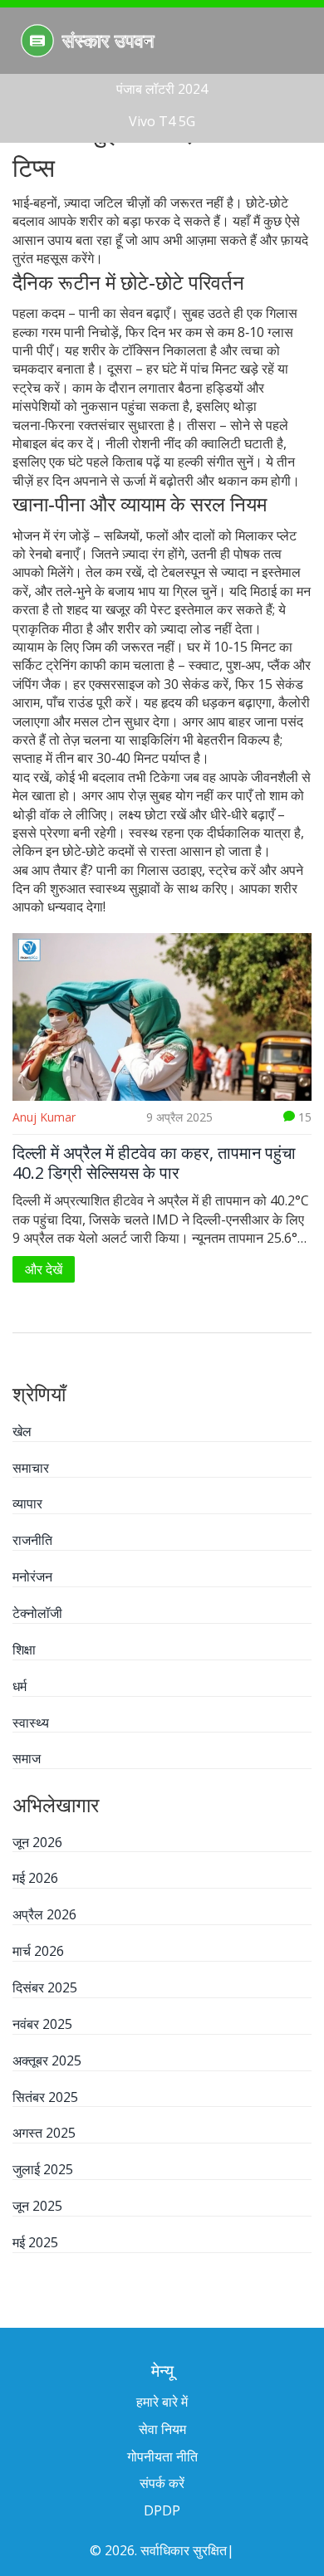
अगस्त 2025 (44, 2133)
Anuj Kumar (44, 1117)
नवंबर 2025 (42, 2024)
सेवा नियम (162, 2429)
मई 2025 (35, 2242)
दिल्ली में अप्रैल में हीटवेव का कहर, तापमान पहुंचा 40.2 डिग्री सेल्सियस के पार (154, 1163)
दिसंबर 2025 (45, 1987)
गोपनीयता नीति (162, 2456)
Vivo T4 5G (162, 121)
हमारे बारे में (162, 2402)
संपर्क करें (162, 2483)
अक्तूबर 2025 (47, 2060)
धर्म (20, 1686)
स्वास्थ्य (31, 1723)
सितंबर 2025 (45, 2097)
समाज (27, 1758)
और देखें (44, 1269)
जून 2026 (37, 1842)
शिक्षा (24, 1650)
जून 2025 (37, 2206)
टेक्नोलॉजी (37, 1613)
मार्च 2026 (38, 1951)
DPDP (162, 2510)
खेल (22, 1431)
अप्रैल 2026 (44, 1914)
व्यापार (27, 1503)
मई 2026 (35, 1878)
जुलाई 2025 (43, 2169)
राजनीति (32, 1540)
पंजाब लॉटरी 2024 (162, 89)
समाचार (31, 1468)
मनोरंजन (32, 1576)
